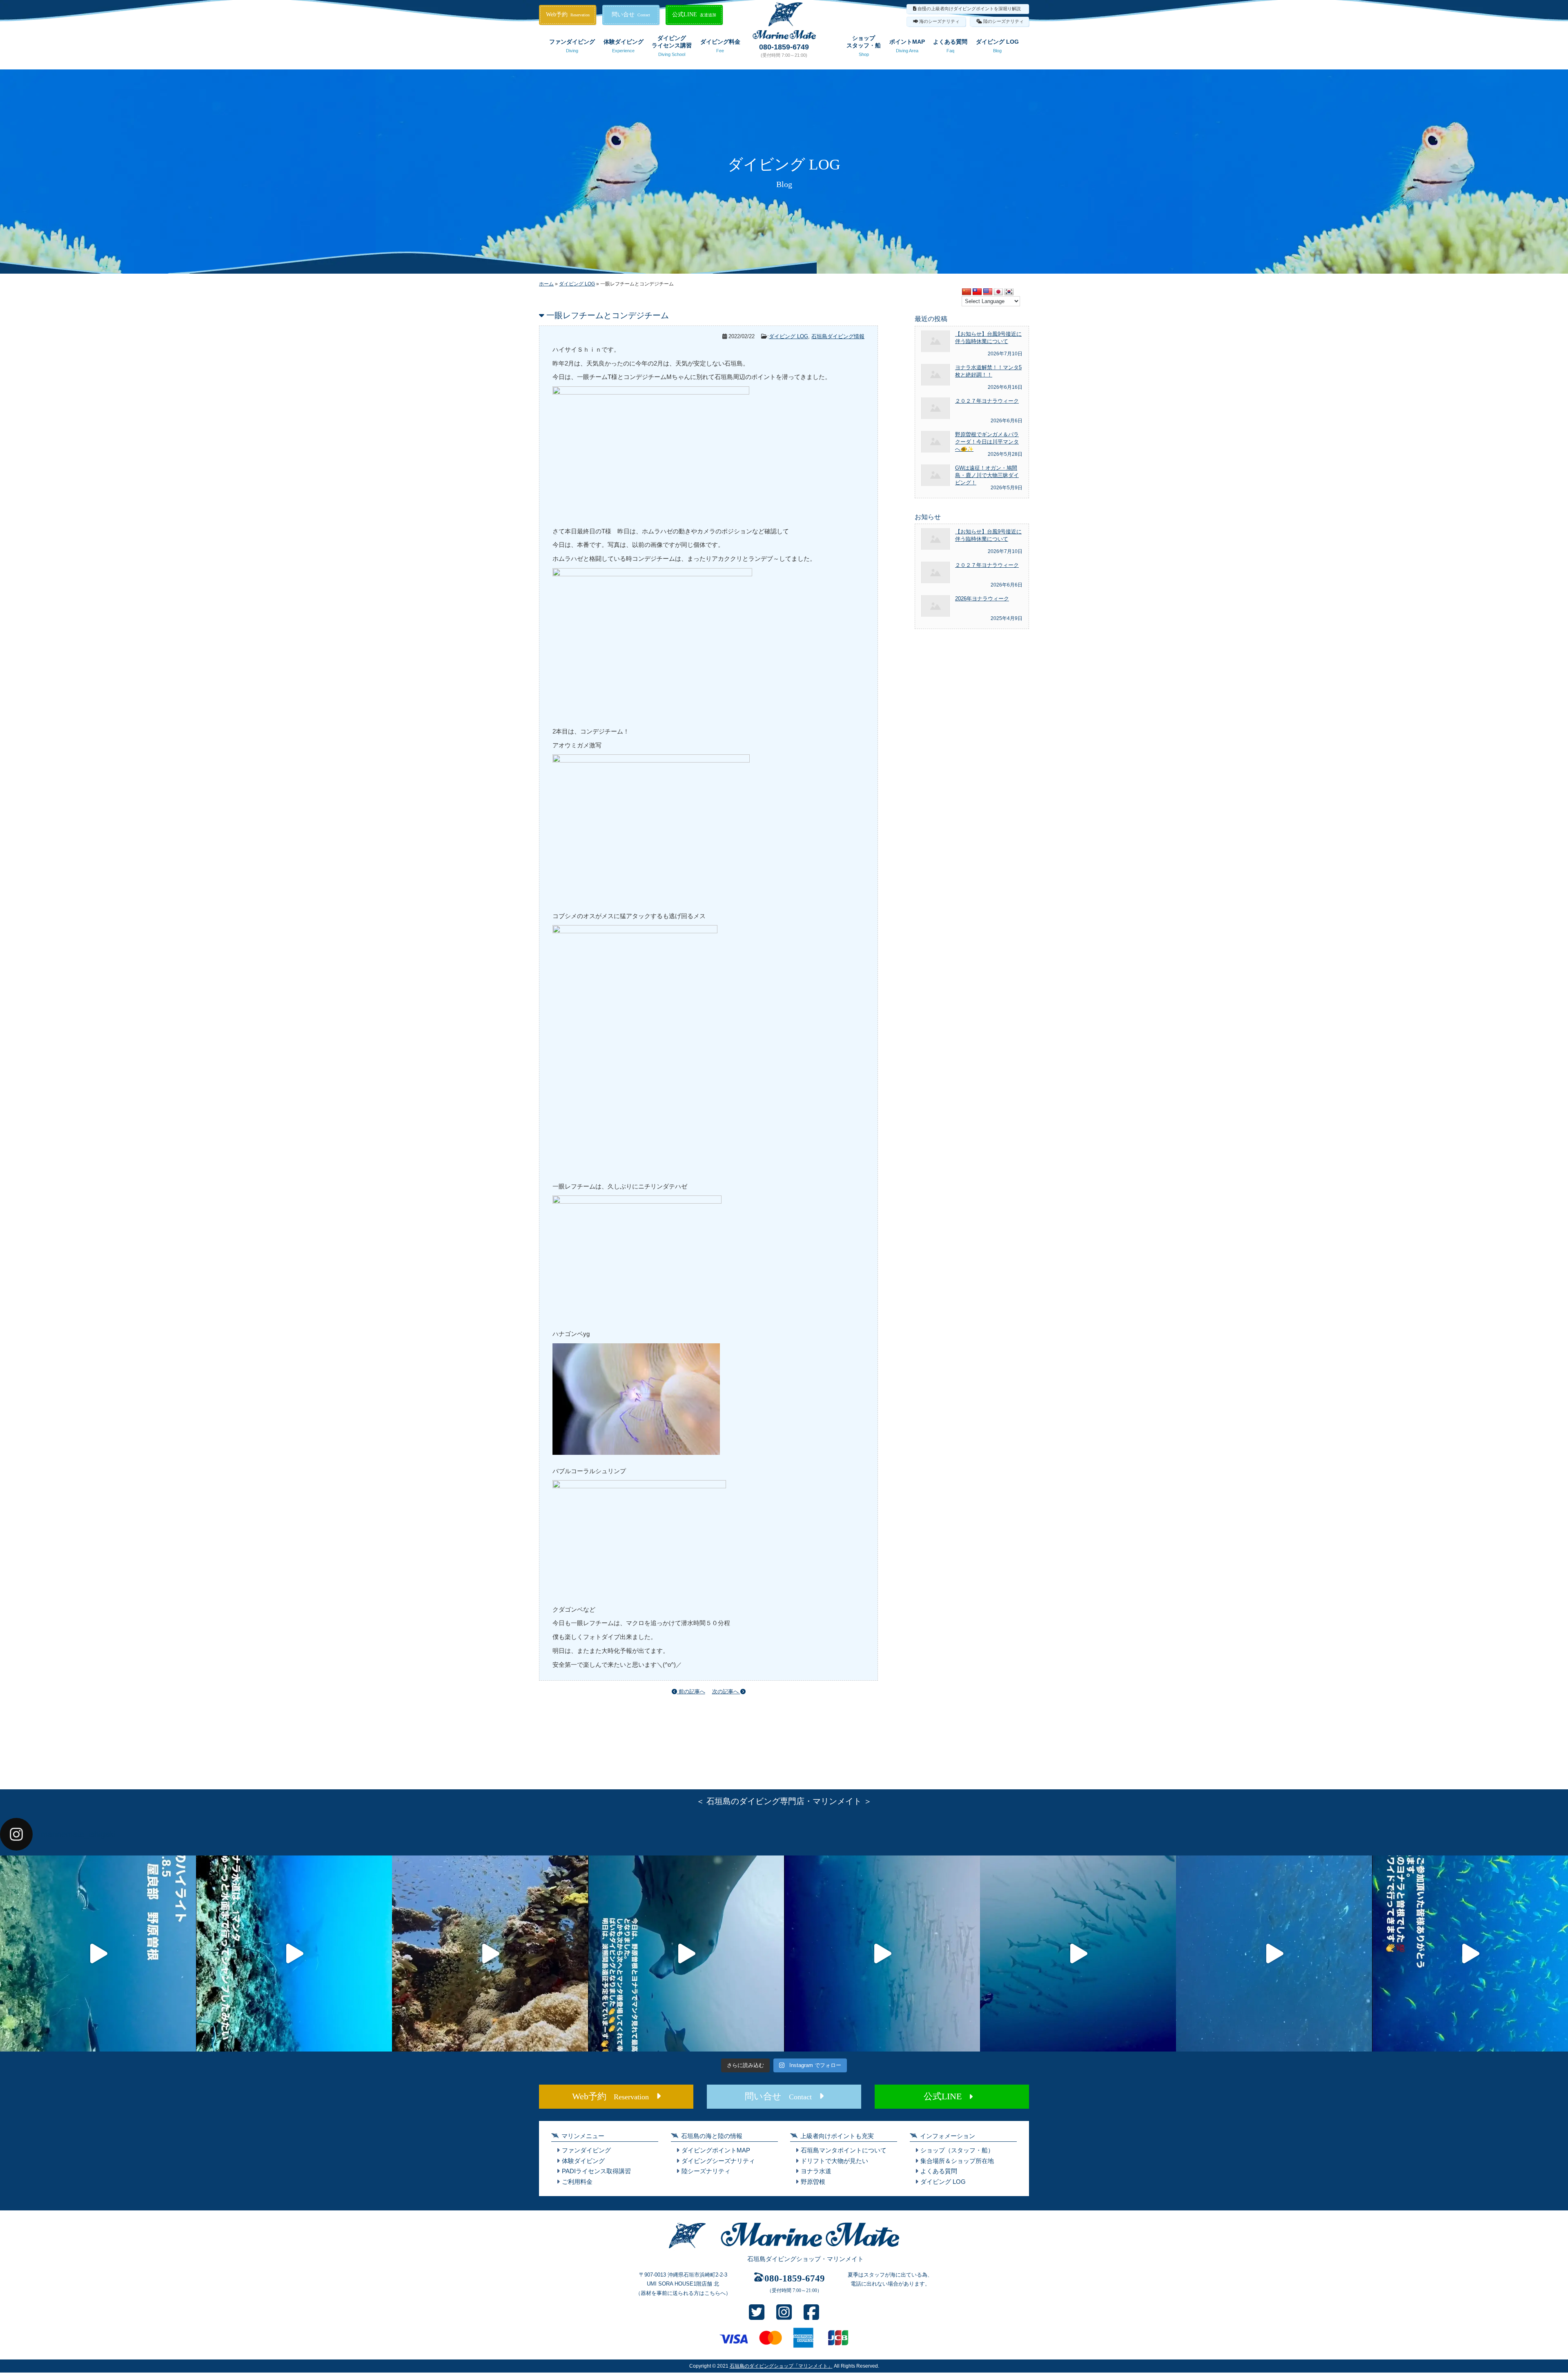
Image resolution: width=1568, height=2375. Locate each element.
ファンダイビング (572, 46)
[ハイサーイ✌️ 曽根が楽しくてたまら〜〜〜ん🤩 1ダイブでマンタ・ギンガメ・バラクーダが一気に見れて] (294, 1954)
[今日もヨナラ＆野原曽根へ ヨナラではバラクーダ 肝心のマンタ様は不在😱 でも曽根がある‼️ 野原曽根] (1274, 1954)
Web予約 (568, 14)
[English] (988, 292)
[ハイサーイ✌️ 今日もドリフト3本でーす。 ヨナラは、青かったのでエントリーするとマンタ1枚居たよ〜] (1078, 1954)
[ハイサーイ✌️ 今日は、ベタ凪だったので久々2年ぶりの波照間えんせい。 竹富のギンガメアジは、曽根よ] (490, 1954)
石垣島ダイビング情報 (838, 336)
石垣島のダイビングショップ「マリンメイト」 (781, 2366)
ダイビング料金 (720, 46)
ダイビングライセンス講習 (672, 46)
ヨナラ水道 (816, 2171)
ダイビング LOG (997, 46)
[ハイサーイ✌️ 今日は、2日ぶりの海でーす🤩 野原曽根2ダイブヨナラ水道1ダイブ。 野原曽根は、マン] (686, 1954)
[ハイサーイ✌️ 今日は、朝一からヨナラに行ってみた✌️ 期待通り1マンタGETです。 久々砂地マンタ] (1470, 1954)
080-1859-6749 (784, 47)
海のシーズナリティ (939, 21)
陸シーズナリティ (706, 2171)
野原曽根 (813, 2182)
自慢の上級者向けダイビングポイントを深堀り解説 (969, 9)
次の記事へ (726, 1691)
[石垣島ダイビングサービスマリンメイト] (784, 37)
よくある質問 (950, 46)
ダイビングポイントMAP (716, 2150)
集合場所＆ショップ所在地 (957, 2161)
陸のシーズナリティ (1003, 21)
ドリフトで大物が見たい (834, 2161)
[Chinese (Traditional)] (977, 292)
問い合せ (631, 14)
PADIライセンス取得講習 (596, 2171)
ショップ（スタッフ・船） (957, 2150)
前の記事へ (691, 1691)
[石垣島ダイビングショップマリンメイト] (784, 2249)
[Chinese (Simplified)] (967, 292)
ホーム (546, 284)
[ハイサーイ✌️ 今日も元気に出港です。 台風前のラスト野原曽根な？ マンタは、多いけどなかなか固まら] (98, 1954)
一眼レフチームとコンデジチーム (608, 315)
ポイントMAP (907, 46)
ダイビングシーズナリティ (718, 2161)
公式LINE (694, 14)
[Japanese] (998, 292)
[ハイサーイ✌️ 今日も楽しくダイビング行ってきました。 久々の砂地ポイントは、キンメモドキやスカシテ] (882, 1954)
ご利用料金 (577, 2182)
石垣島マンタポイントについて (844, 2150)
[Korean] (1009, 292)
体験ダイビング (624, 46)
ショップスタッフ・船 (864, 46)
